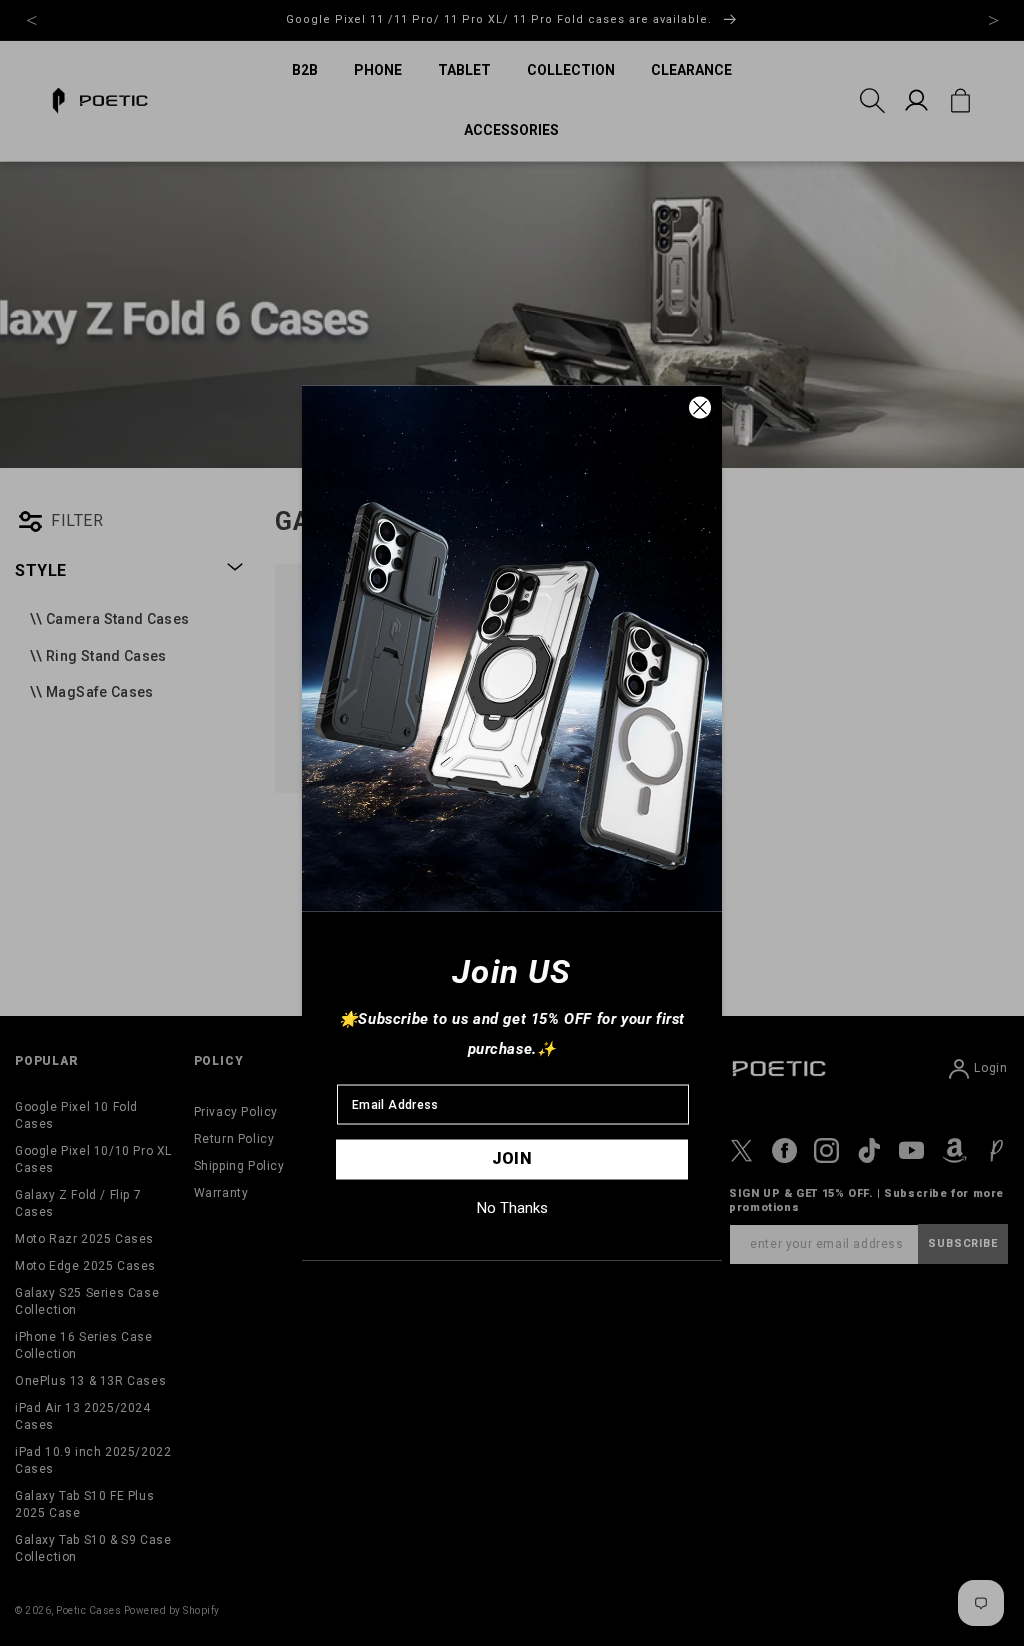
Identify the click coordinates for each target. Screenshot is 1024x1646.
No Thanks (512, 1208)
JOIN (512, 1158)
